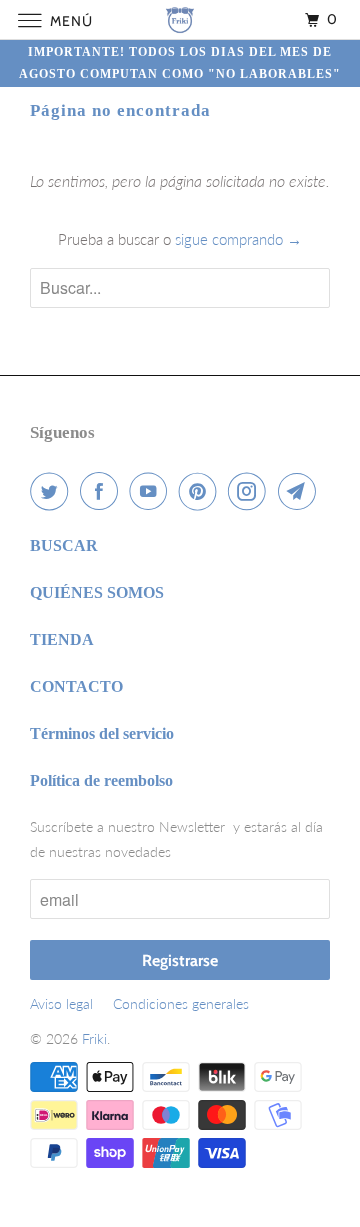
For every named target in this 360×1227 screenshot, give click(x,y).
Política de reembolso (101, 780)
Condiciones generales (181, 1003)
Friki (94, 1038)
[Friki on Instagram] (251, 491)
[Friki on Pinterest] (202, 491)
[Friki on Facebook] (103, 491)
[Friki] (180, 19)
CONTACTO (76, 686)
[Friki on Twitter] (53, 491)
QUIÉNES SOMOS (97, 592)
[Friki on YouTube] (152, 491)
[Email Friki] (301, 491)
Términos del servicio (102, 733)
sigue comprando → (238, 239)
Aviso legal (61, 1003)
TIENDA (62, 639)
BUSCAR (64, 545)
